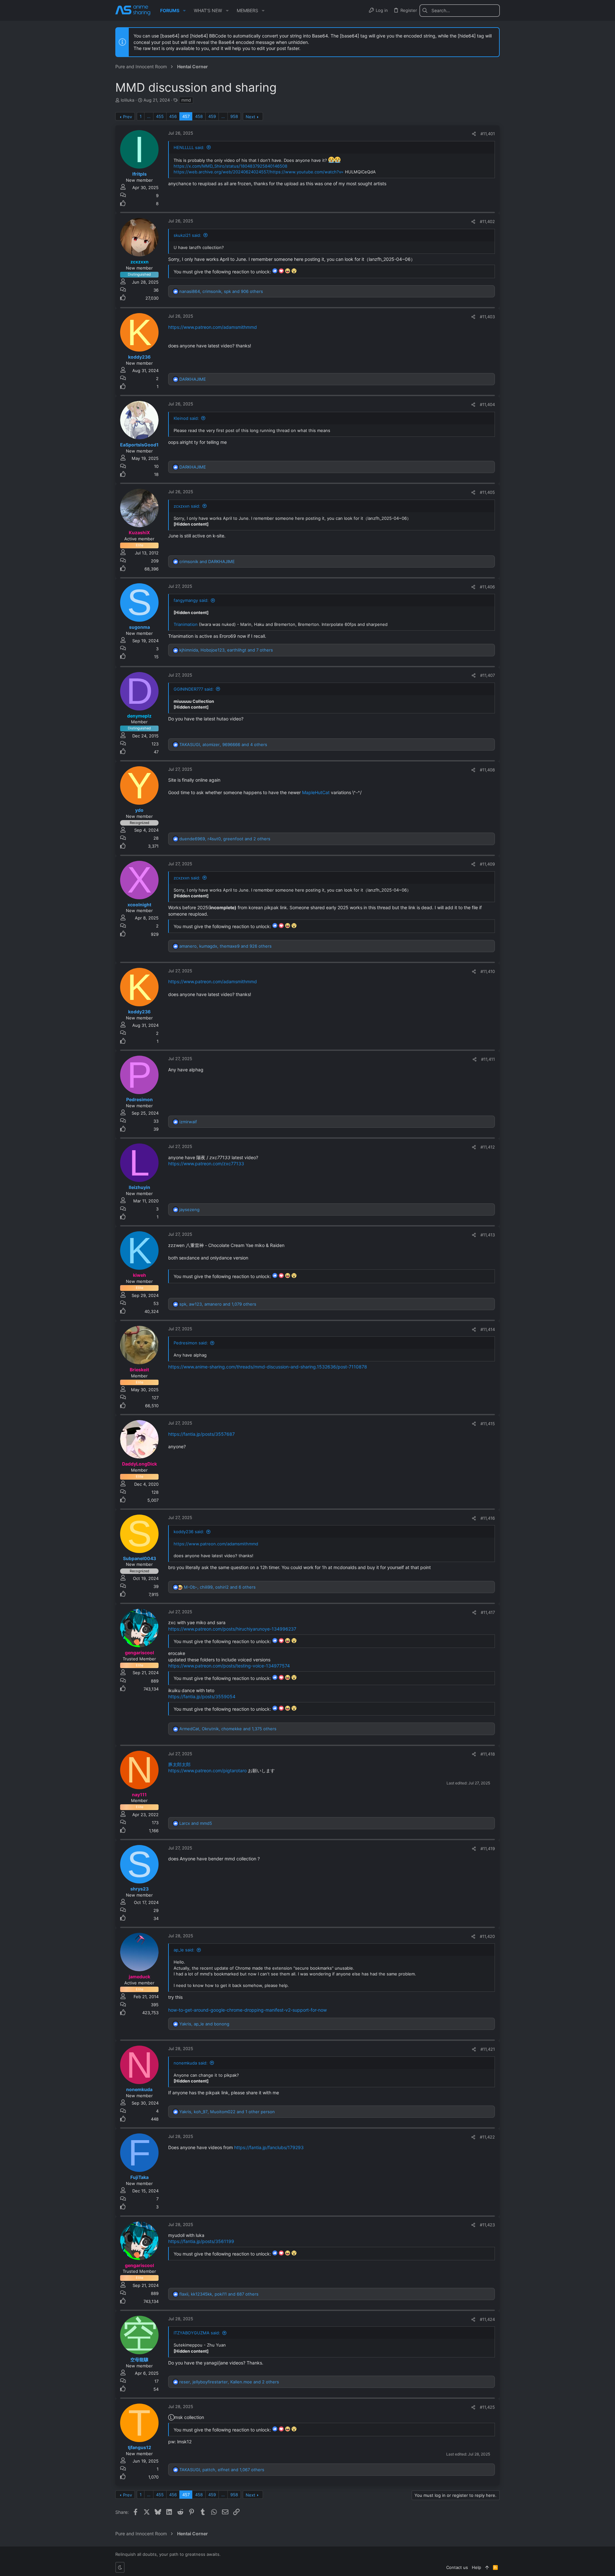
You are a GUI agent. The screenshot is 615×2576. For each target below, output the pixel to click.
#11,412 (488, 1147)
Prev (127, 117)
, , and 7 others (226, 650)
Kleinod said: (186, 418)
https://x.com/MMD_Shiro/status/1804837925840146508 (230, 166)
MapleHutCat (316, 792)
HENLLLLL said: (189, 147)
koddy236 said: (189, 1532)
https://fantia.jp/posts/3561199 (201, 2241)
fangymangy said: (191, 600)
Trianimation (186, 624)
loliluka (127, 100)
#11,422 (487, 2137)
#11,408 (487, 770)
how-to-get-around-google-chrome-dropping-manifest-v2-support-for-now (247, 2010)
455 (160, 116)
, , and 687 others (219, 2294)
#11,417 (488, 1612)
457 (186, 116)
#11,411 (488, 1059)
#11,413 (488, 1235)
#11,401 (488, 134)
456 (173, 116)
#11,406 (487, 587)
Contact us (457, 2567)
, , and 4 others (223, 744)
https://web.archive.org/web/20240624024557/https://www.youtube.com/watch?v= (259, 172)
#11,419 (488, 1849)
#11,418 (488, 1754)
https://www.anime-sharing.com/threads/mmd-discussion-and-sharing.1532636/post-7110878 (268, 1367)
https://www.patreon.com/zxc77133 (206, 1163)
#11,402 (487, 221)
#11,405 (487, 492)
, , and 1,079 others (218, 1304)
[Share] (474, 134)
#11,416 (488, 1518)
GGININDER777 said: (194, 689)
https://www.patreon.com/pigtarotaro (207, 1770)
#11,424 (487, 2319)
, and (204, 2024)
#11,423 (487, 2225)
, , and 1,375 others (228, 1729)
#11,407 (488, 675)
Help (476, 2567)
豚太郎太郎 (179, 1764)
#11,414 (488, 1329)
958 (234, 116)
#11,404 (487, 404)
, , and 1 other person (227, 2112)
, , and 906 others (221, 291)
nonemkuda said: (191, 2063)
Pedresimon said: (191, 1343)
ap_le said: (184, 1950)
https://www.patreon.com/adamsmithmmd (213, 327)
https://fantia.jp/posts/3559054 (202, 1696)
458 (199, 116)
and (207, 561)
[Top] (487, 2567)
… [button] (149, 116)
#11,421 (488, 2049)
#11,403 (487, 317)
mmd (186, 100)
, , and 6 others (220, 1587)
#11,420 (487, 1936)
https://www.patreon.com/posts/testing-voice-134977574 (229, 1666)
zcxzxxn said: (187, 506)
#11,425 (487, 2407)
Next (250, 117)
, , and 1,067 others (222, 2470)
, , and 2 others (225, 839)
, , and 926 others (225, 946)
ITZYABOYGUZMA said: (197, 2333)
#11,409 (487, 864)
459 (212, 116)
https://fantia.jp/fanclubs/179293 (269, 2147)
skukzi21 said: (187, 235)
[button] (184, 11)
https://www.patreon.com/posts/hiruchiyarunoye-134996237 (232, 1629)
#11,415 (488, 1424)
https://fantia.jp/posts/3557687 (201, 1434)
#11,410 (488, 971)
